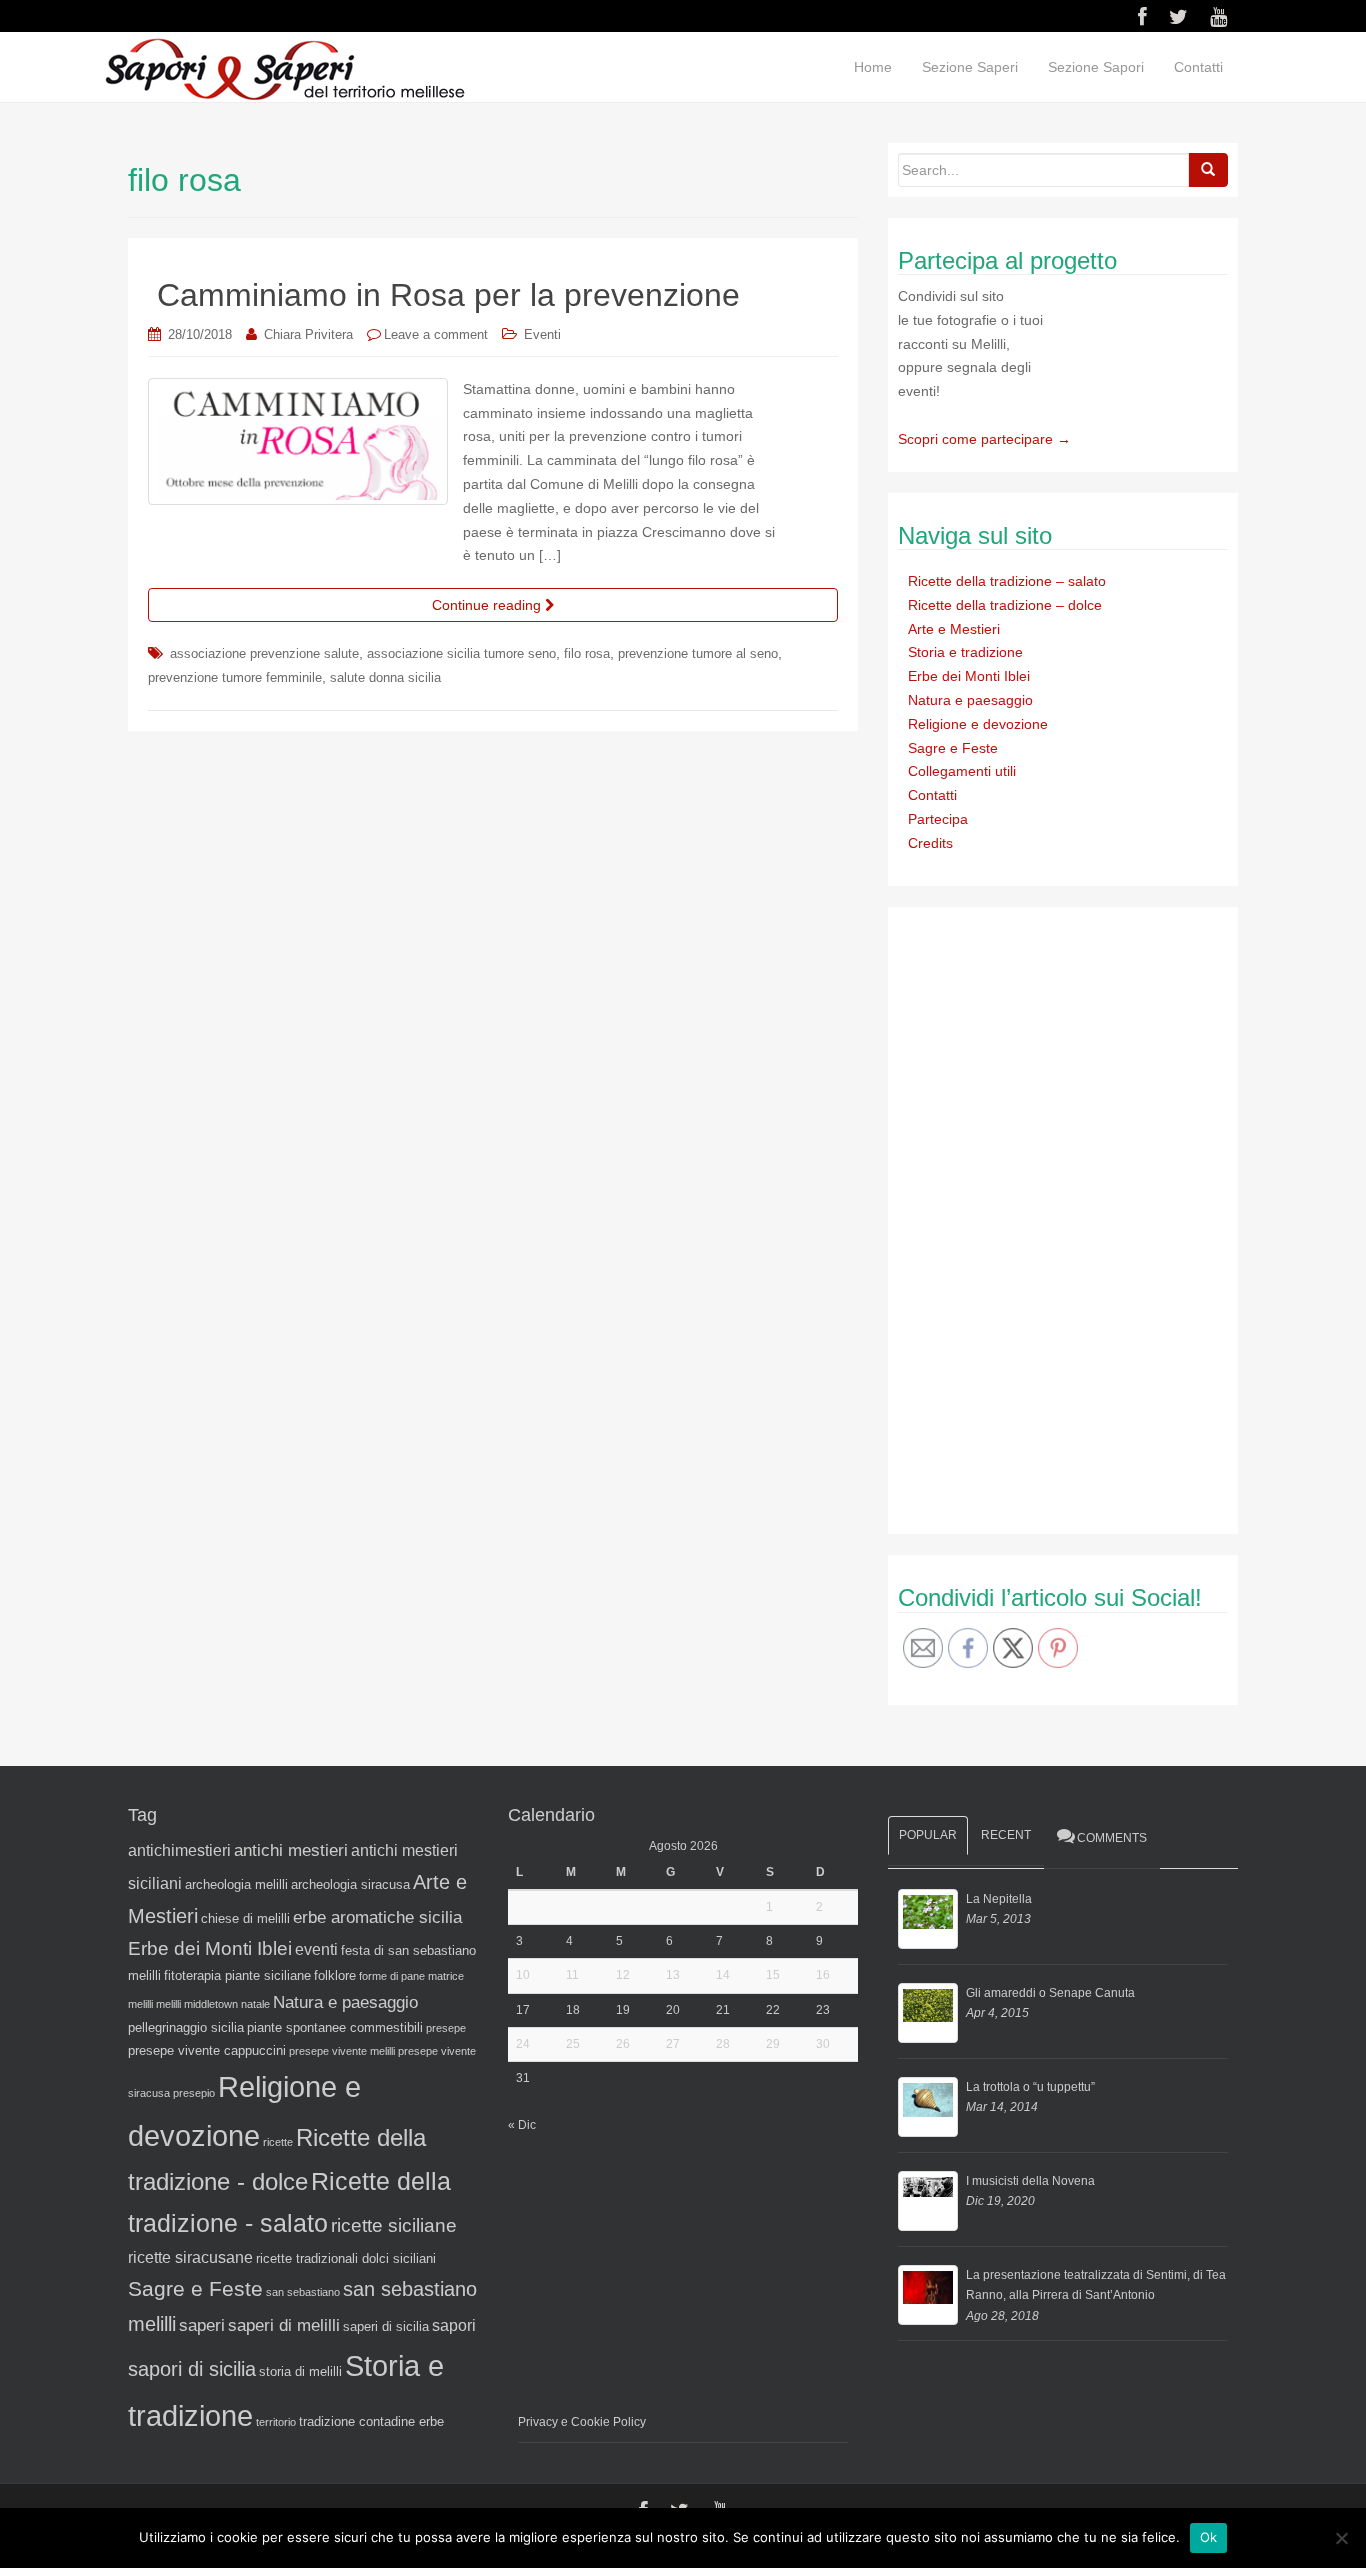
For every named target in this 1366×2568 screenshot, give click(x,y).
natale (255, 2004)
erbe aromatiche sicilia (377, 1917)
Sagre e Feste (953, 748)
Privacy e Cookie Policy (582, 2422)
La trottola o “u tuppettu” (1030, 2087)
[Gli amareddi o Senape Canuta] (928, 2013)
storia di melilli (300, 2371)
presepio (194, 2093)
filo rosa (587, 653)
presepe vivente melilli (342, 2051)
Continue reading (488, 605)
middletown (211, 2004)
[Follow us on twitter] (1178, 17)
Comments (1112, 1838)
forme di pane (392, 1976)
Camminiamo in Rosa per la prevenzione (448, 295)
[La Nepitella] (928, 1919)
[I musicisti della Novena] (928, 2201)
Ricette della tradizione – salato (1007, 581)
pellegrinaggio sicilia (186, 2027)
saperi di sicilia (386, 2326)
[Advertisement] (1048, 1217)
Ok (1209, 2537)
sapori (454, 2325)
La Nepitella (999, 1899)
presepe (446, 2028)
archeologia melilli (236, 1884)
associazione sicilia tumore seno (461, 653)
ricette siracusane (190, 2257)
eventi (316, 1949)
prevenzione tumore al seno (698, 653)
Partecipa (938, 819)
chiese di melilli (245, 1918)
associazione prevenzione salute (264, 653)
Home (873, 67)
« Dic (522, 2125)
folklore (335, 1975)
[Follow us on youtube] (1218, 17)
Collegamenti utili (962, 771)
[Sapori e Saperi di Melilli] (284, 68)
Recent (1006, 1835)
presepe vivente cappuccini (207, 2050)
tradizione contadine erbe (371, 2421)
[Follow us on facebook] (1142, 17)
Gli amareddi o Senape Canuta (1050, 1993)
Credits (930, 843)
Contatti (1198, 67)
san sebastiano (303, 2292)
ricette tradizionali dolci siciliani (346, 2258)
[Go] (1208, 170)
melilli (168, 2004)
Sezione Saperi (970, 67)
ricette (278, 2142)
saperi (202, 2325)
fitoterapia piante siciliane (237, 1975)
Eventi (542, 334)
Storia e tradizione (965, 652)
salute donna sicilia (385, 677)
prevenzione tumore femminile (235, 677)
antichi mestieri (291, 1850)
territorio (276, 2422)
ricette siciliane (394, 2225)
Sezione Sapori (1096, 67)
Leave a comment (436, 334)
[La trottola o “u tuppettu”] (928, 2107)
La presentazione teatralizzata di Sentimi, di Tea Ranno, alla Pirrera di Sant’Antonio (1096, 2285)
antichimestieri (179, 1850)
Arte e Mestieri (954, 629)
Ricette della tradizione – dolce (1005, 605)
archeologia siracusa (350, 1884)
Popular (928, 1835)
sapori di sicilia (192, 2369)
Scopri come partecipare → (984, 439)
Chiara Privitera (308, 334)
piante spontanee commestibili (335, 2027)
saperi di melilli (284, 2325)
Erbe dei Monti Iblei (969, 676)
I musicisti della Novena (1030, 2181)
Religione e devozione (978, 724)
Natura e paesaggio (970, 700)
